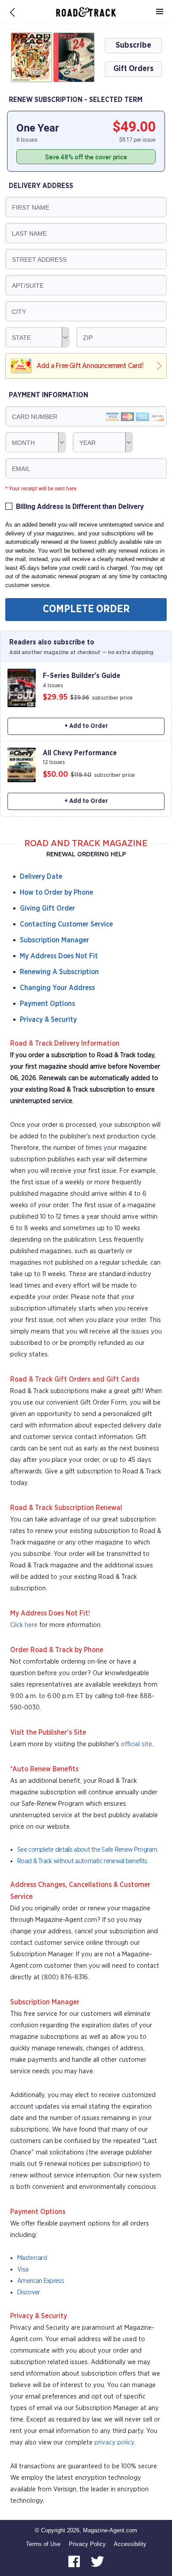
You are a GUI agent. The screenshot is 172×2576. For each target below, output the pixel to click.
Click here (24, 1625)
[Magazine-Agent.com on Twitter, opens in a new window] (97, 2561)
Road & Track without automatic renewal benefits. (82, 1861)
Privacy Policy (87, 2544)
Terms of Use (43, 2544)
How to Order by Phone (56, 893)
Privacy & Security (48, 1020)
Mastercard (32, 2258)
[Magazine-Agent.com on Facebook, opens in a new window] (75, 2561)
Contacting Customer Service (66, 924)
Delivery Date (41, 877)
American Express (41, 2281)
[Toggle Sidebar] (160, 12)
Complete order (86, 609)
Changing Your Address (57, 988)
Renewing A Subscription (59, 972)
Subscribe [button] (133, 45)
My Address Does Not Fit (59, 956)
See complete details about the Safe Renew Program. (88, 1850)
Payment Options (47, 1004)
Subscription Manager (54, 940)
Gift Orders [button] (133, 69)
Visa (23, 2269)
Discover (28, 2292)
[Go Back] (12, 12)
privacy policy (114, 2442)
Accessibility (130, 2544)
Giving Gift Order (47, 908)
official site (136, 1744)
